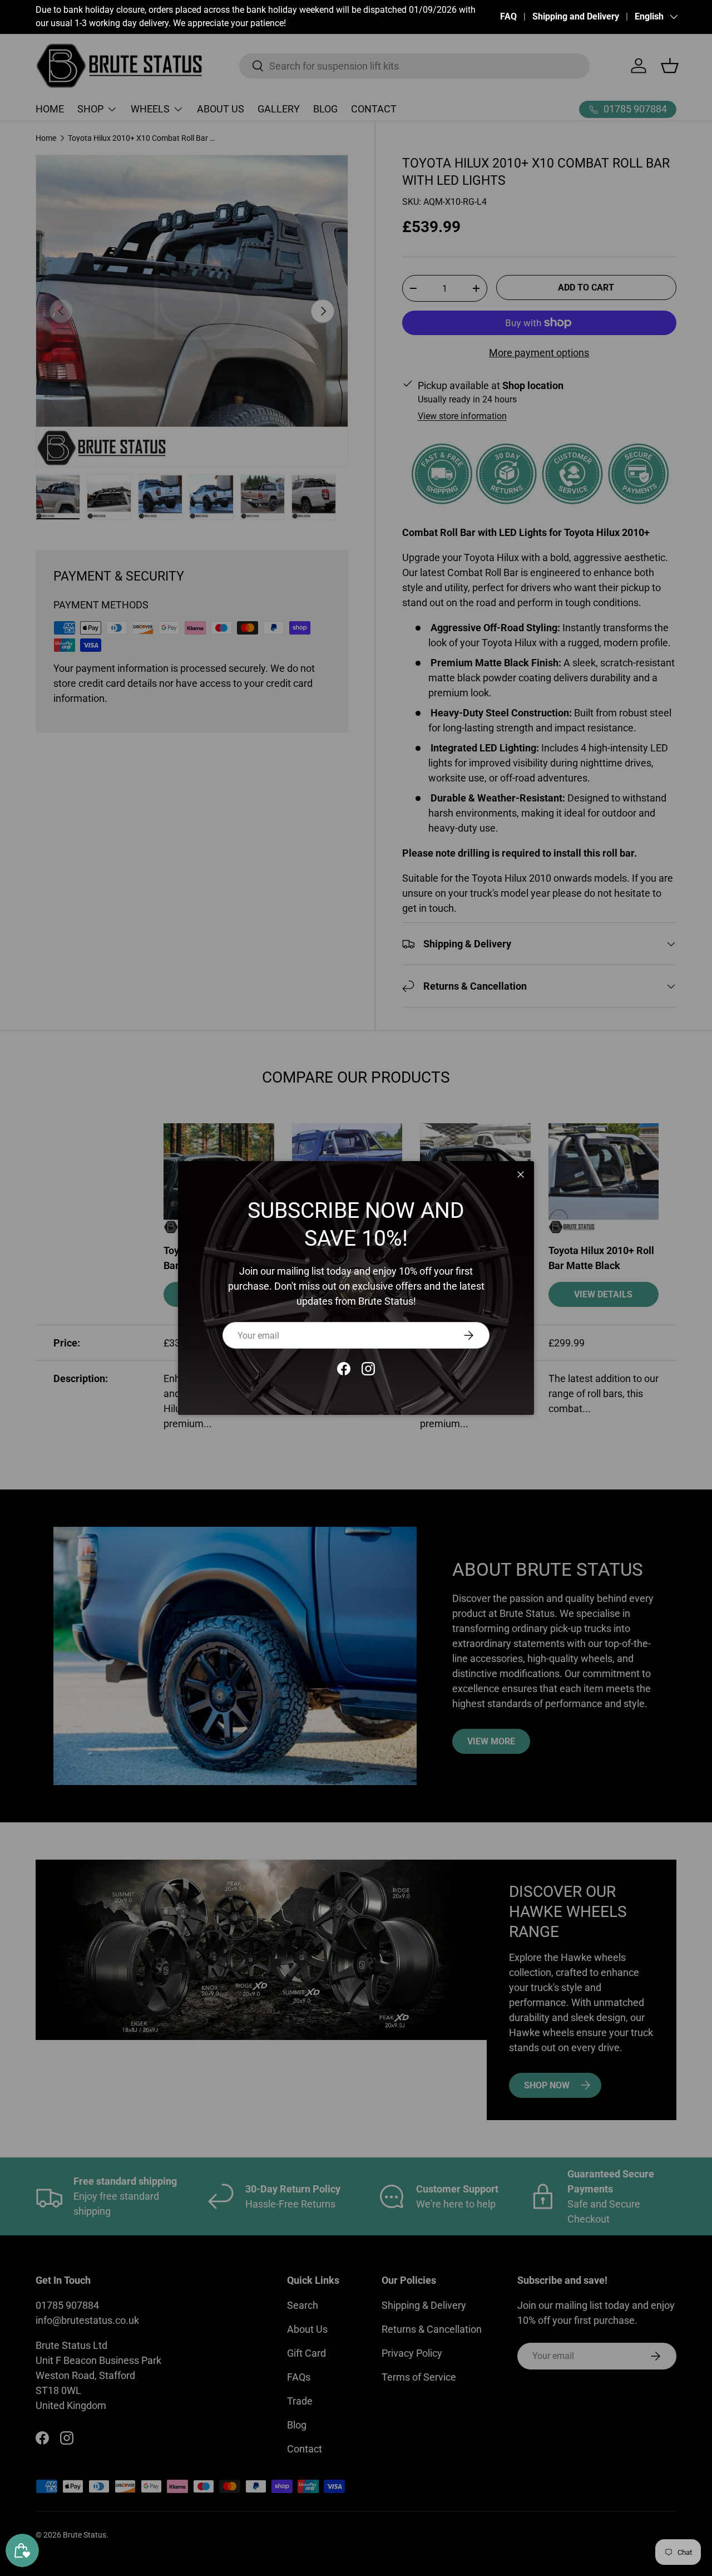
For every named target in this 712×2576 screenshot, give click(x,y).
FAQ (508, 16)
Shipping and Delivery (576, 16)
